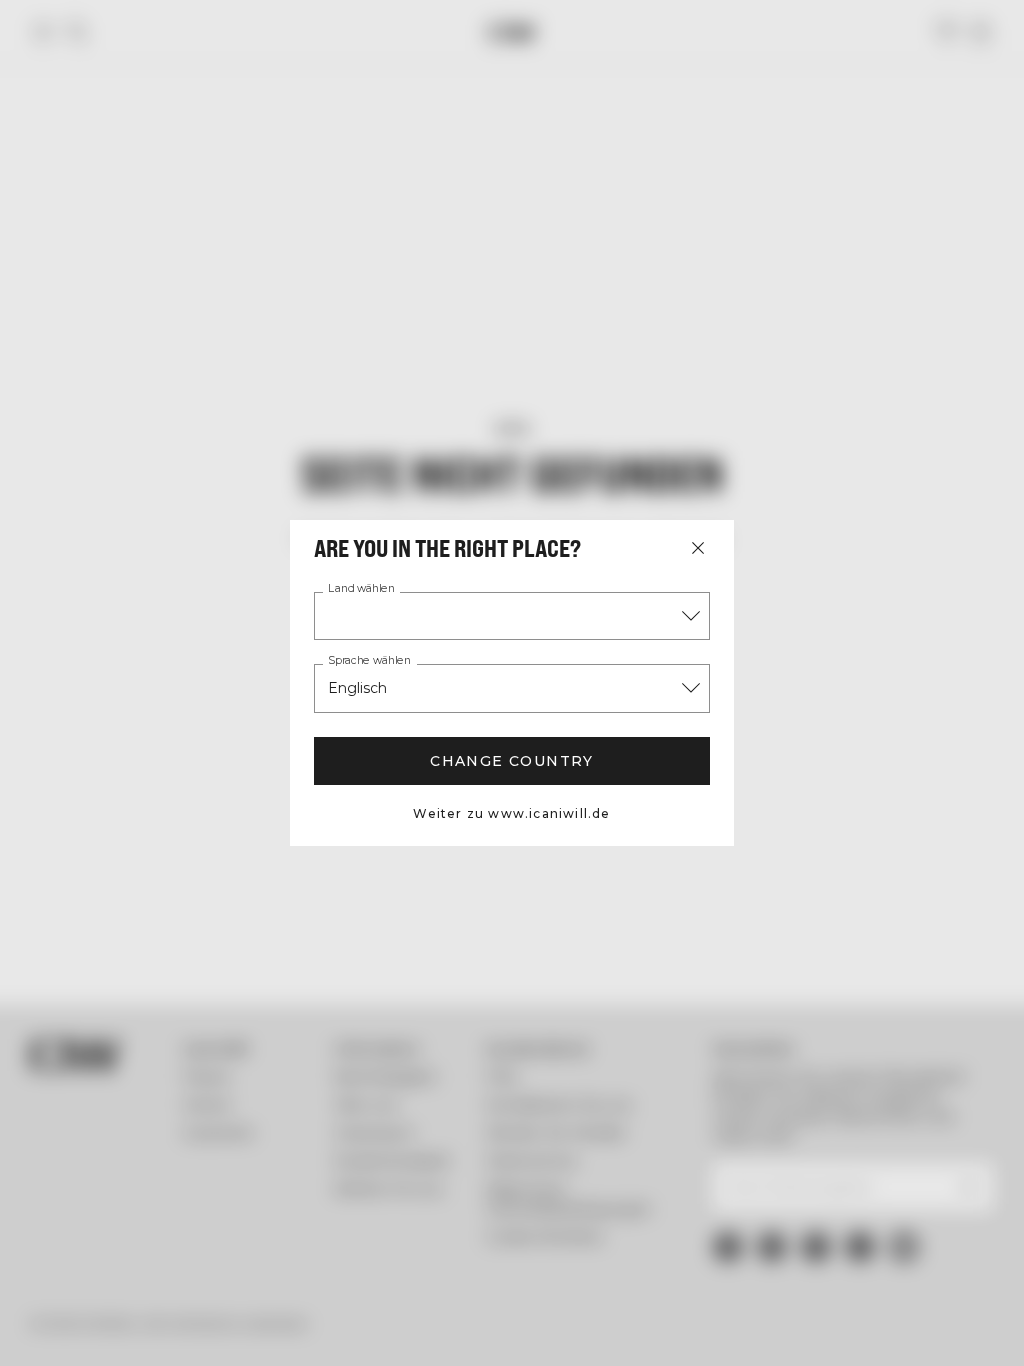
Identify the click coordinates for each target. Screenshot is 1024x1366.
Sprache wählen (369, 661)
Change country (512, 761)
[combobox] (512, 616)
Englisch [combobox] (357, 688)
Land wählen (361, 589)
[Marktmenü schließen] (698, 548)
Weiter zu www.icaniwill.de (511, 813)
